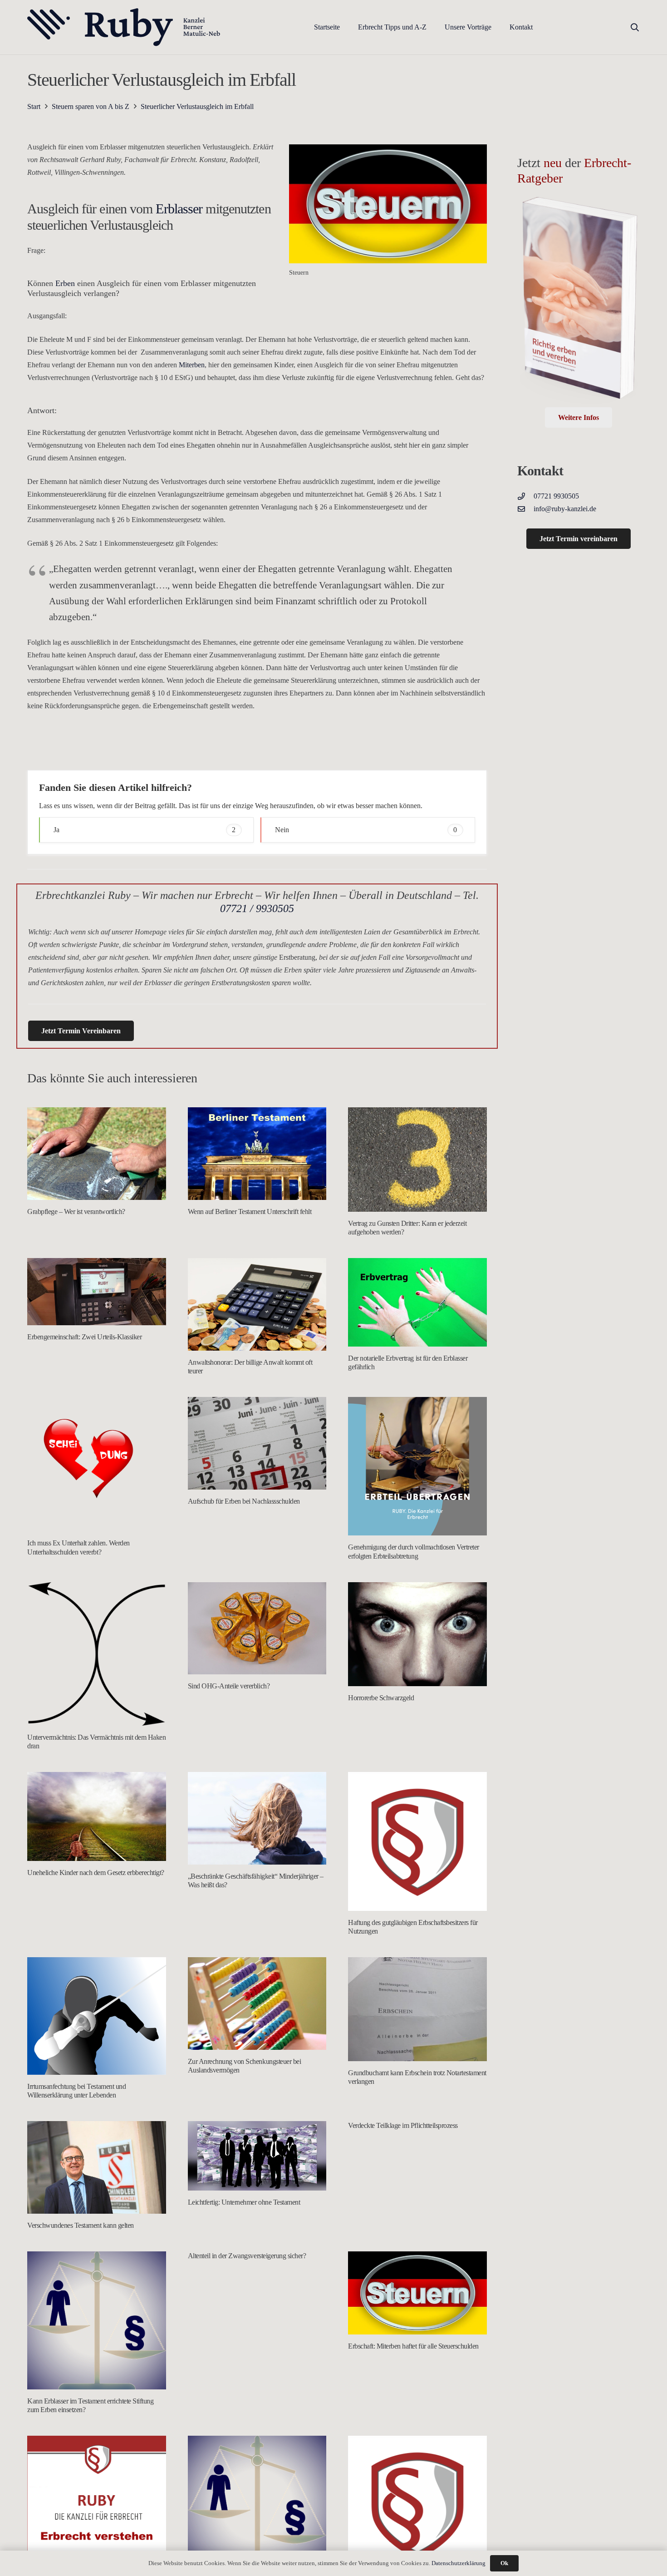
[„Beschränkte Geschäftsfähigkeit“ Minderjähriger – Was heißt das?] (257, 1818)
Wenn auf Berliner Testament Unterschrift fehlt (250, 1212)
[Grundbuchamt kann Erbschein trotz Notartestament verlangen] (417, 2009)
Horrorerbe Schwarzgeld (381, 1698)
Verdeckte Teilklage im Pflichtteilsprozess (403, 2125)
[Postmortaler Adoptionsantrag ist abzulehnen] (417, 2505)
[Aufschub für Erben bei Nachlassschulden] (257, 1443)
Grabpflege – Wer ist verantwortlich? (76, 1212)
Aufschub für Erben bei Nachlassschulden (244, 1501)
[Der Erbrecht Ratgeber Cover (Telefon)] (579, 301)
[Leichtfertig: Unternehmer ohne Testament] (257, 2156)
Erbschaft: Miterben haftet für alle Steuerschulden (413, 2346)
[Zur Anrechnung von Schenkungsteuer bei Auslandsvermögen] (257, 2004)
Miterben (192, 365)
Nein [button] (366, 830)
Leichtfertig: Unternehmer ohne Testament (244, 2202)
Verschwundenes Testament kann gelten (81, 2225)
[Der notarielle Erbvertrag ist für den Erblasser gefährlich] (417, 1302)
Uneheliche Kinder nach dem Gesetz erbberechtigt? (96, 1873)
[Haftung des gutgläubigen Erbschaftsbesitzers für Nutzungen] (417, 1841)
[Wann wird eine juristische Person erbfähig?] (257, 2505)
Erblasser (177, 209)
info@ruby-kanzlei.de (565, 509)
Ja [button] (145, 830)
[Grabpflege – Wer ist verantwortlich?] (97, 1154)
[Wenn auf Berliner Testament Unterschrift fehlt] (257, 1154)
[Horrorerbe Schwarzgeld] (417, 1634)
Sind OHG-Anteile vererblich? (229, 1686)
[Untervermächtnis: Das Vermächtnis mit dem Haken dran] (97, 1654)
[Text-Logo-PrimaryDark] (124, 27)
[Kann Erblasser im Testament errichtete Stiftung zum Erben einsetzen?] (97, 2320)
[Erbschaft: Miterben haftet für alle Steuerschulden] (417, 2293)
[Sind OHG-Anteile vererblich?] (257, 1629)
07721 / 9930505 (257, 908)
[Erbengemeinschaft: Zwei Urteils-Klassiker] (97, 1292)
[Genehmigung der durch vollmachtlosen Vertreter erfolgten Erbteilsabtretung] (417, 1466)
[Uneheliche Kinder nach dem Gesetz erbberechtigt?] (97, 1816)
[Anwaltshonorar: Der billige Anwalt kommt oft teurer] (257, 1304)
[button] (433, 27)
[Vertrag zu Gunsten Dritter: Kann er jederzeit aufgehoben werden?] (417, 1159)
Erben (65, 283)
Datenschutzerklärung (459, 2563)
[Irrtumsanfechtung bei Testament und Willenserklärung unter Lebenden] (97, 2016)
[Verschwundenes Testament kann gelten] (97, 2167)
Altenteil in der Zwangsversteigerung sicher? (247, 2256)
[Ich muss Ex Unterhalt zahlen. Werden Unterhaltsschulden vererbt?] (97, 1464)
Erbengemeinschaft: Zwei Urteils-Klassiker (84, 1337)
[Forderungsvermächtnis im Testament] (97, 2501)
